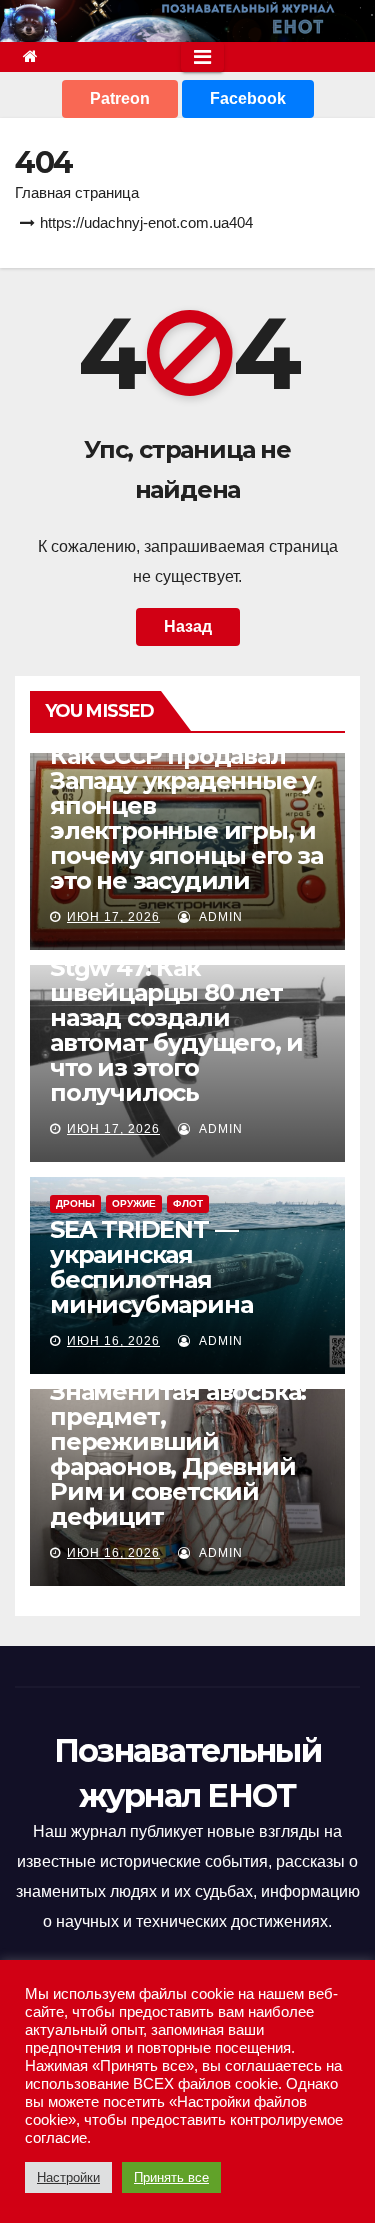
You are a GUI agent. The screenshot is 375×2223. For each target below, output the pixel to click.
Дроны (75, 1203)
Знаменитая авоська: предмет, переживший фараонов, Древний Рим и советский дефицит (178, 1454)
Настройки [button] (68, 2177)
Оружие (134, 1203)
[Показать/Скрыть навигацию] (202, 57)
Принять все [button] (171, 2177)
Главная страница (77, 192)
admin (219, 917)
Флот (188, 1203)
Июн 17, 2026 (113, 917)
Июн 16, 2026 (113, 1341)
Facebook (248, 98)
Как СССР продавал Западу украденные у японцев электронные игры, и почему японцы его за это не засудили (186, 818)
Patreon (120, 98)
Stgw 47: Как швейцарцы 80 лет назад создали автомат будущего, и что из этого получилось (176, 1030)
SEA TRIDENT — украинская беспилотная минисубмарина (151, 1267)
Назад (188, 626)
